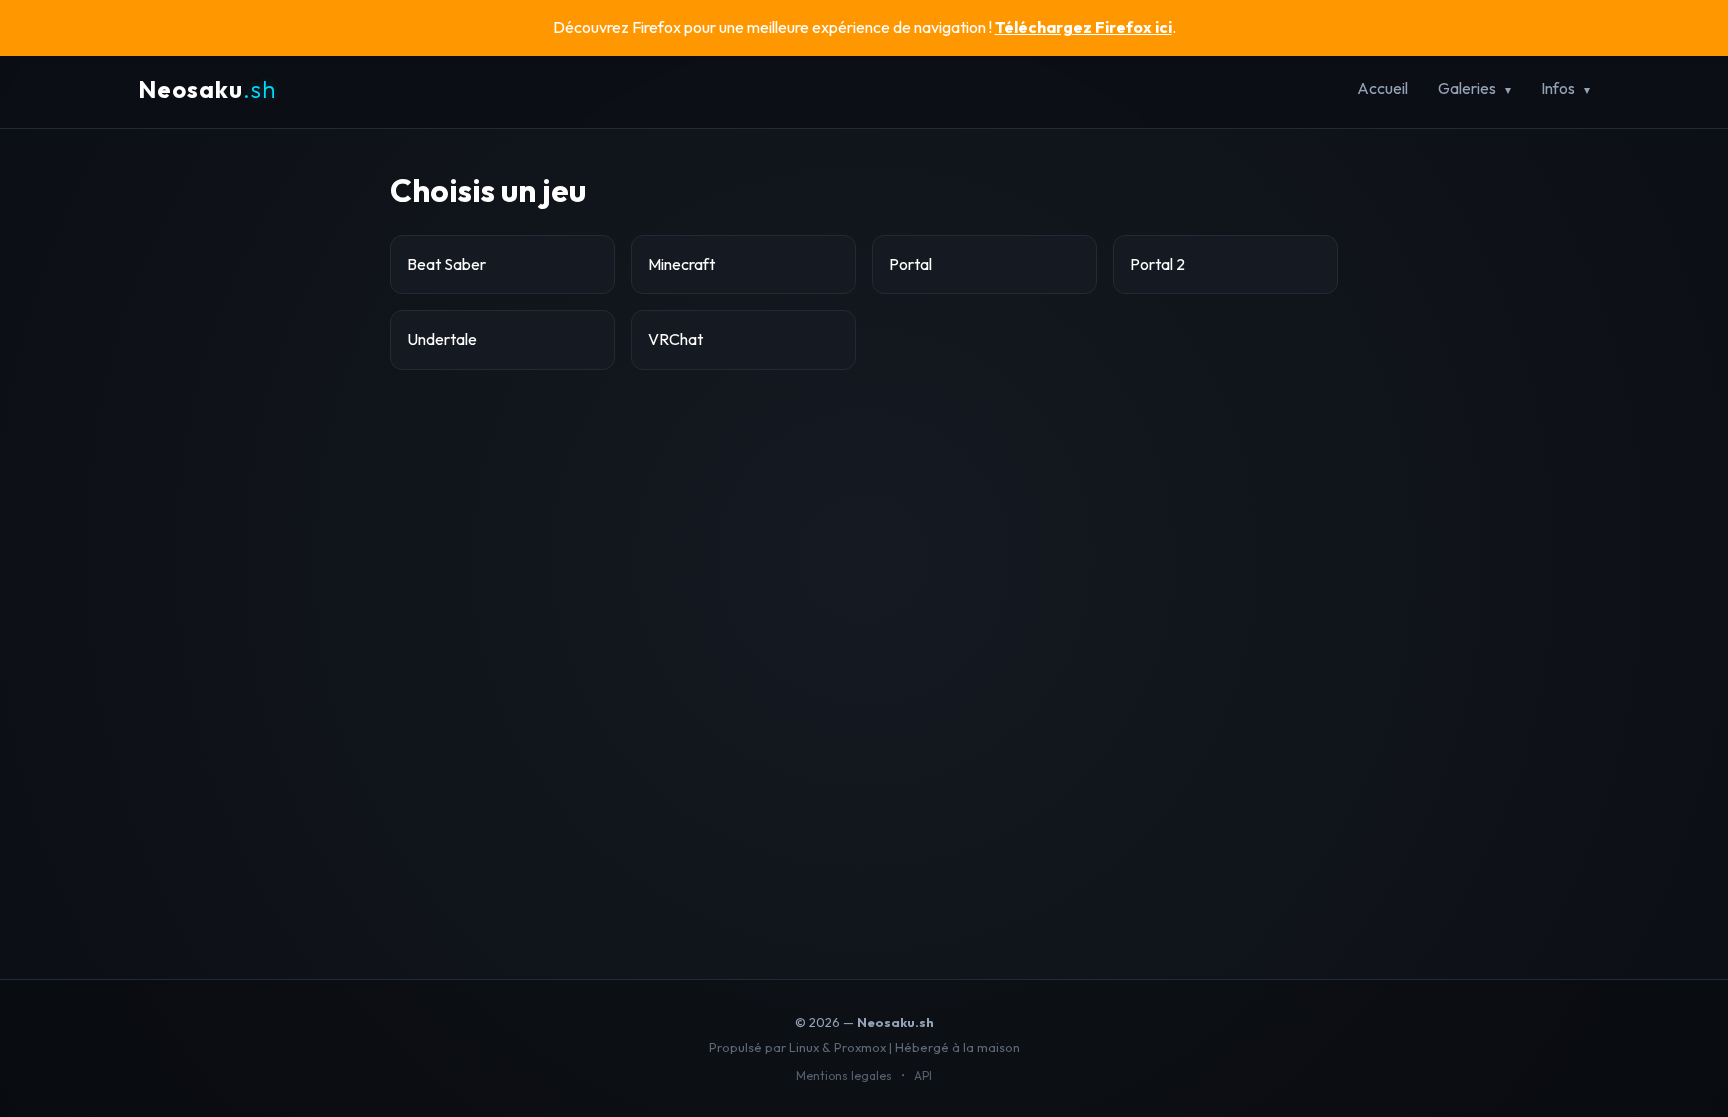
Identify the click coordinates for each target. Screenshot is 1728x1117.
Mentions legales (844, 1075)
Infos (1558, 88)
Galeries (1467, 88)
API (923, 1075)
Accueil (1382, 88)
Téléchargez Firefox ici (1083, 27)
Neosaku (207, 89)
